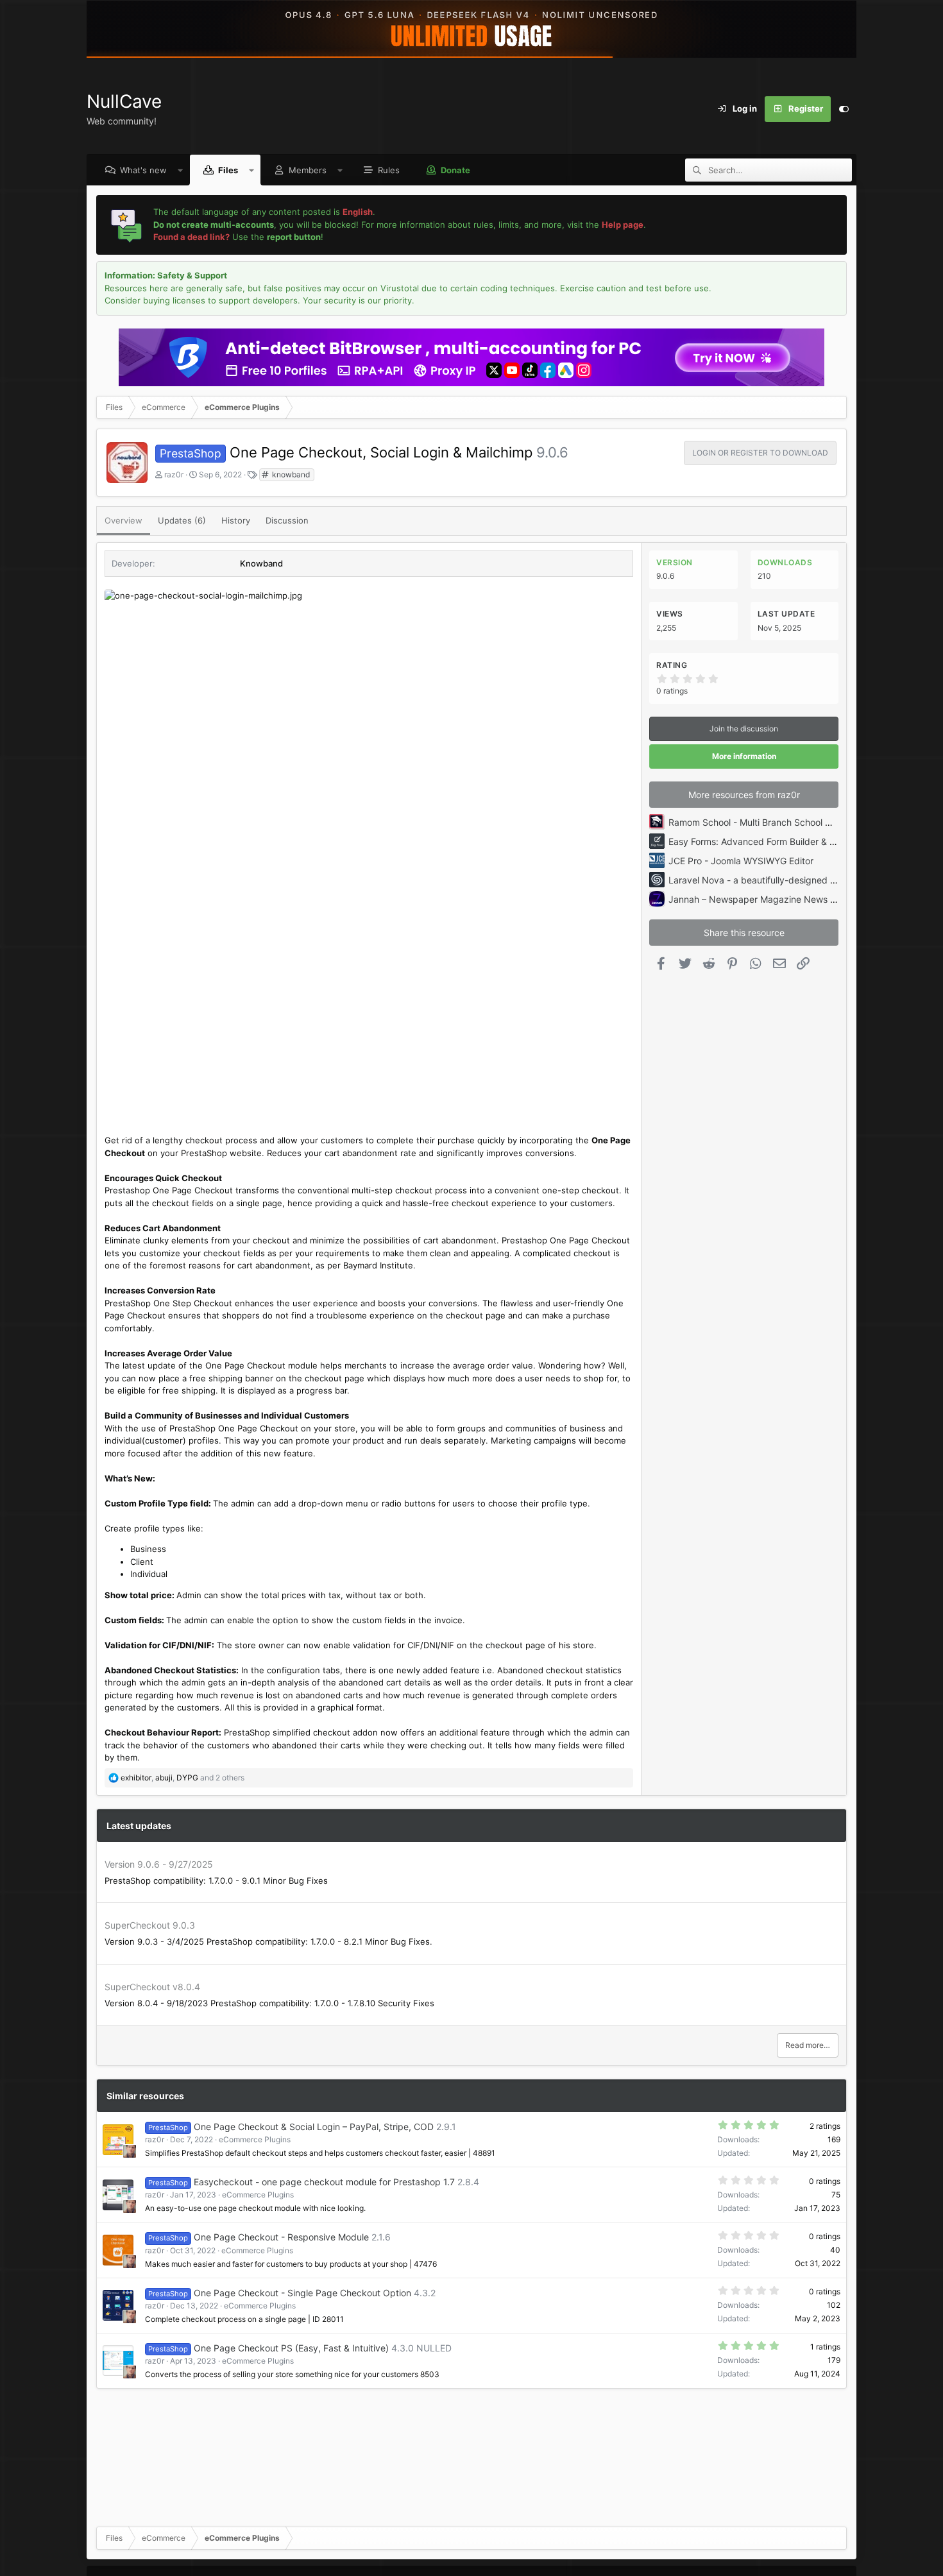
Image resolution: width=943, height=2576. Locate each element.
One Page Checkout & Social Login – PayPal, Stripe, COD (314, 2127)
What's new (143, 170)
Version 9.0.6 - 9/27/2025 (159, 1864)
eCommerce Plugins (255, 2139)
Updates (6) (182, 520)
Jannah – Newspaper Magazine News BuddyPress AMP (786, 899)
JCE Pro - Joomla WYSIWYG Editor (741, 861)
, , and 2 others (183, 1778)
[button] (181, 170)
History (236, 520)
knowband (290, 474)
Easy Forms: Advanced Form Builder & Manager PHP (778, 841)
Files (228, 170)
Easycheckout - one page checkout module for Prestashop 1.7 (324, 2182)
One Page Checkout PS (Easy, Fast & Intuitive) (291, 2348)
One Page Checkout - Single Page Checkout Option (302, 2293)
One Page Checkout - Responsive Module (281, 2237)
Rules (389, 170)
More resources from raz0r (744, 795)
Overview (123, 520)
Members (308, 170)
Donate (455, 170)
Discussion (287, 520)
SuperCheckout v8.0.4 (152, 1987)
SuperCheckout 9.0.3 (150, 1925)
